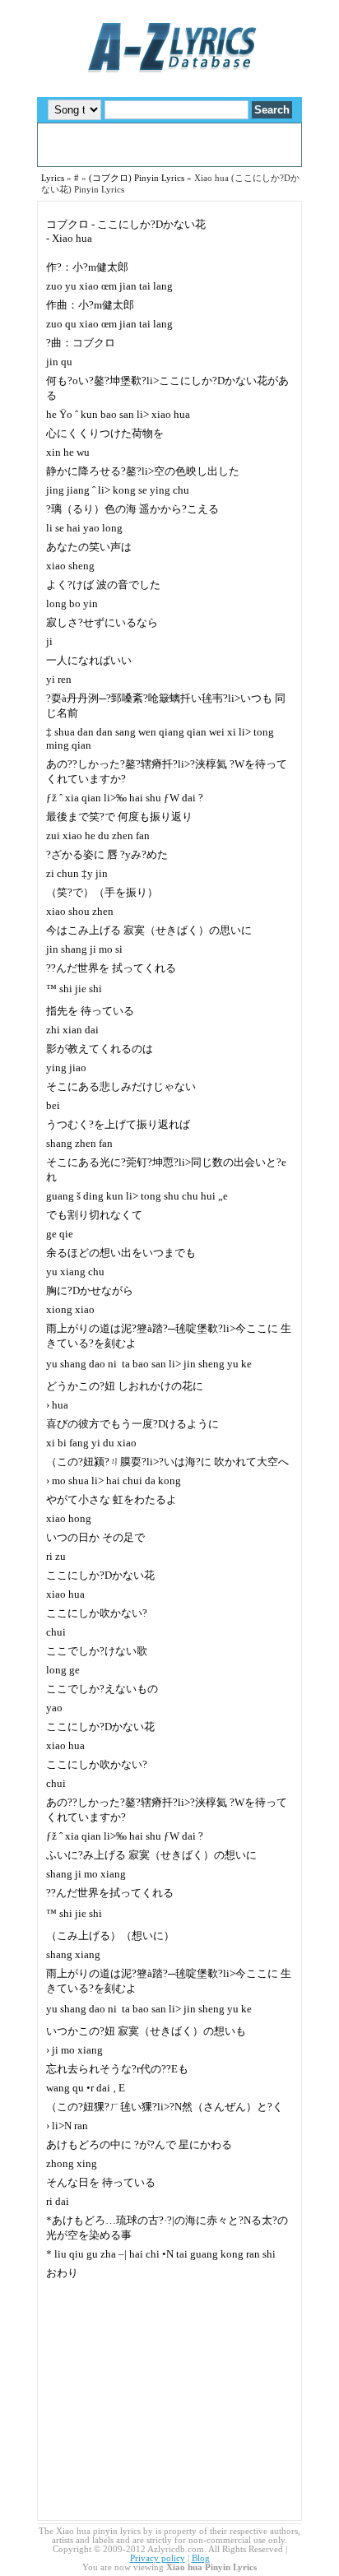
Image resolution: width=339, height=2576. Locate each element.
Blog (201, 2558)
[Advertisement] (169, 145)
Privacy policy (158, 2558)
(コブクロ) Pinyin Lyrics (137, 178)
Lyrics (53, 178)
